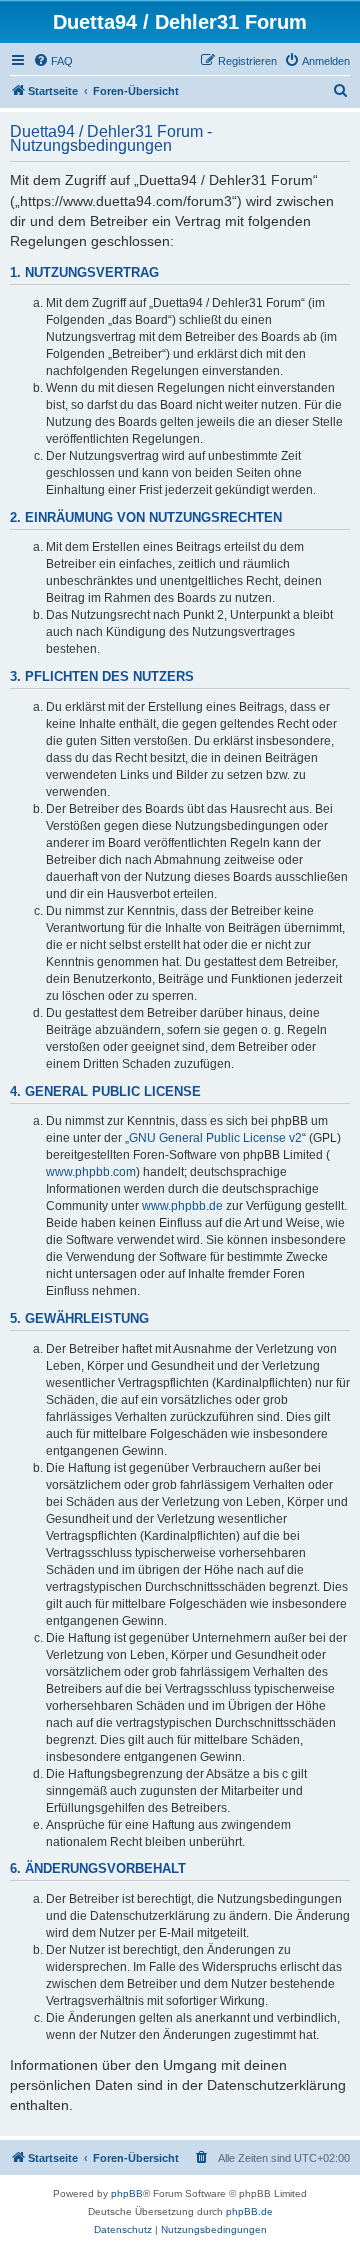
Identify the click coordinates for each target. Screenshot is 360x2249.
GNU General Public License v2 (215, 1138)
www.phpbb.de (182, 1206)
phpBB (127, 2193)
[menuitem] (53, 61)
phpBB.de (249, 2211)
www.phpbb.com (91, 1172)
